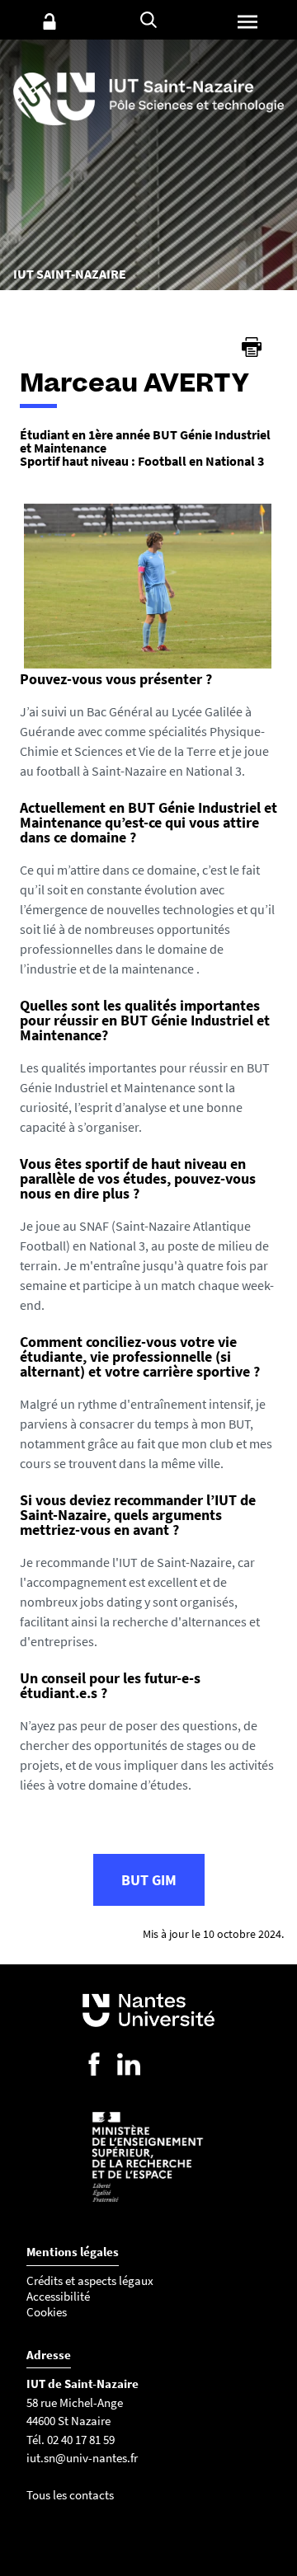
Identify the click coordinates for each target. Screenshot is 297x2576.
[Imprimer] (252, 347)
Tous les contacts (70, 2495)
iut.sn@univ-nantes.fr (82, 2458)
